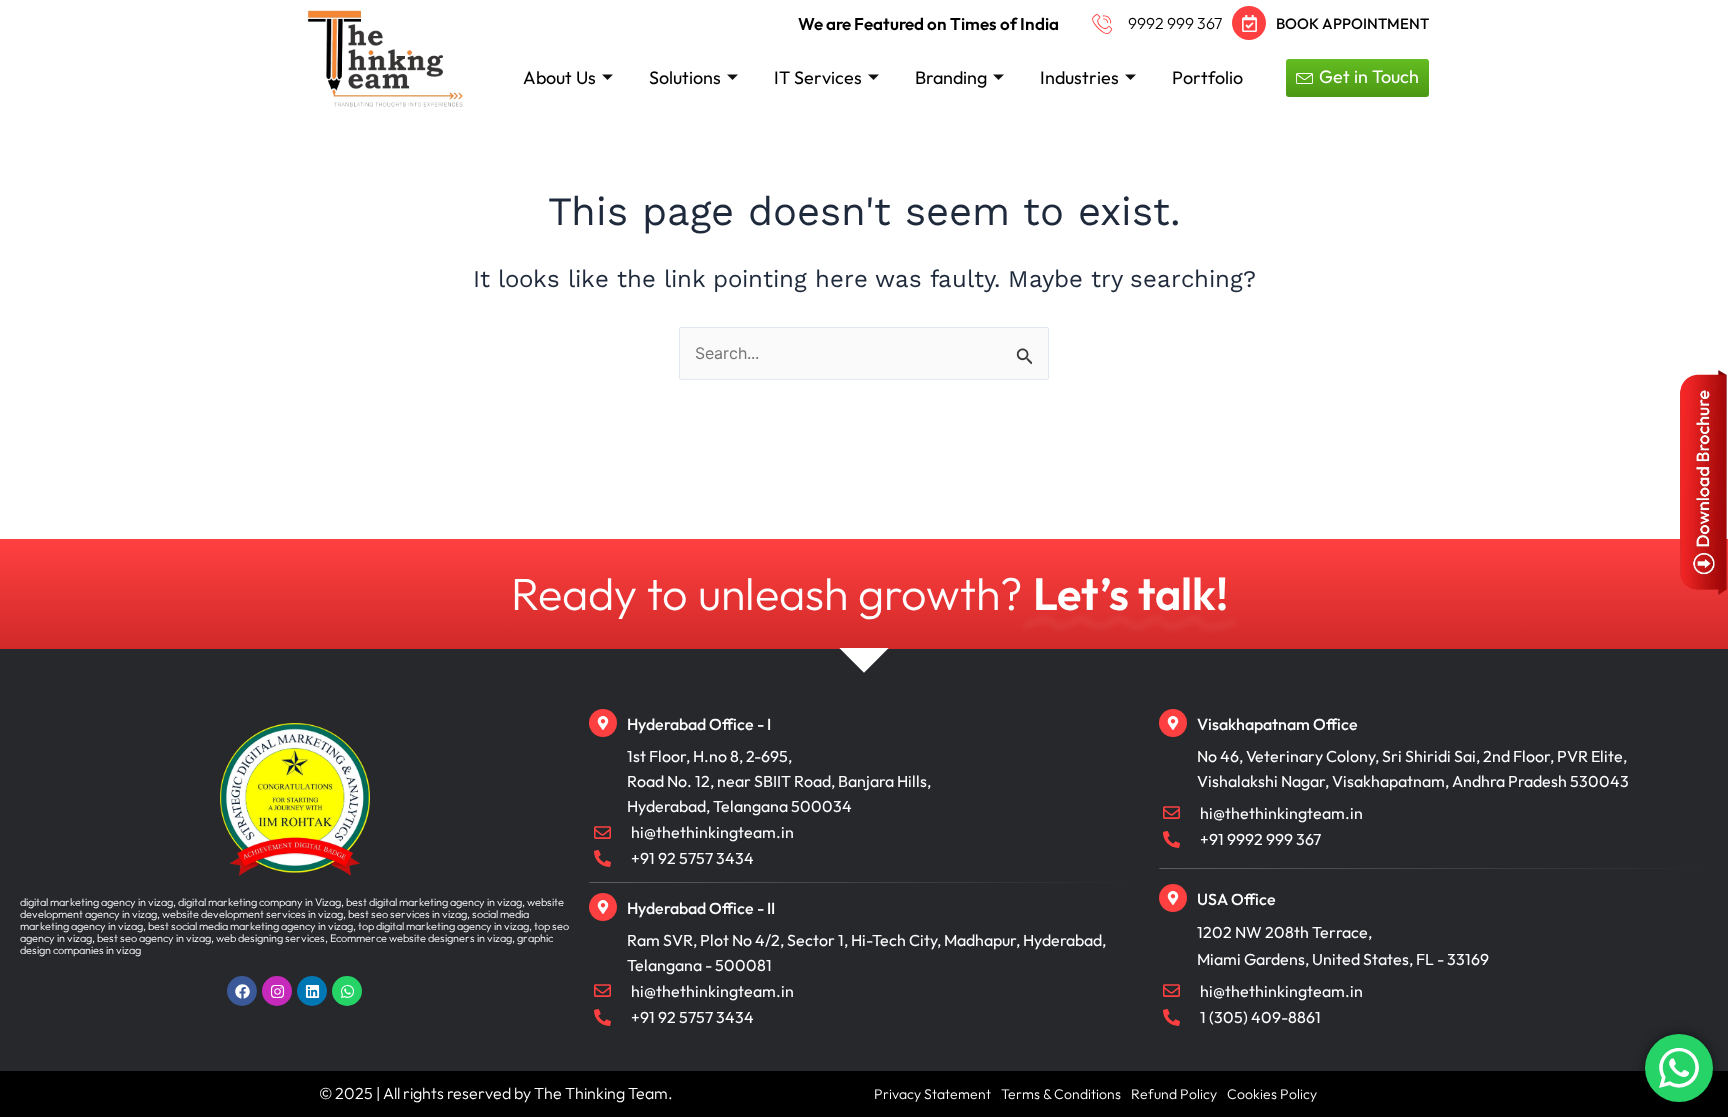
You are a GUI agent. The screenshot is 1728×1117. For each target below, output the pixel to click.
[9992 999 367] (1102, 23)
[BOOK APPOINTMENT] (1249, 23)
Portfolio (1207, 77)
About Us (559, 77)
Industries (1079, 77)
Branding (951, 77)
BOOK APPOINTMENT (1352, 23)
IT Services (818, 77)
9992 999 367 (1175, 23)
